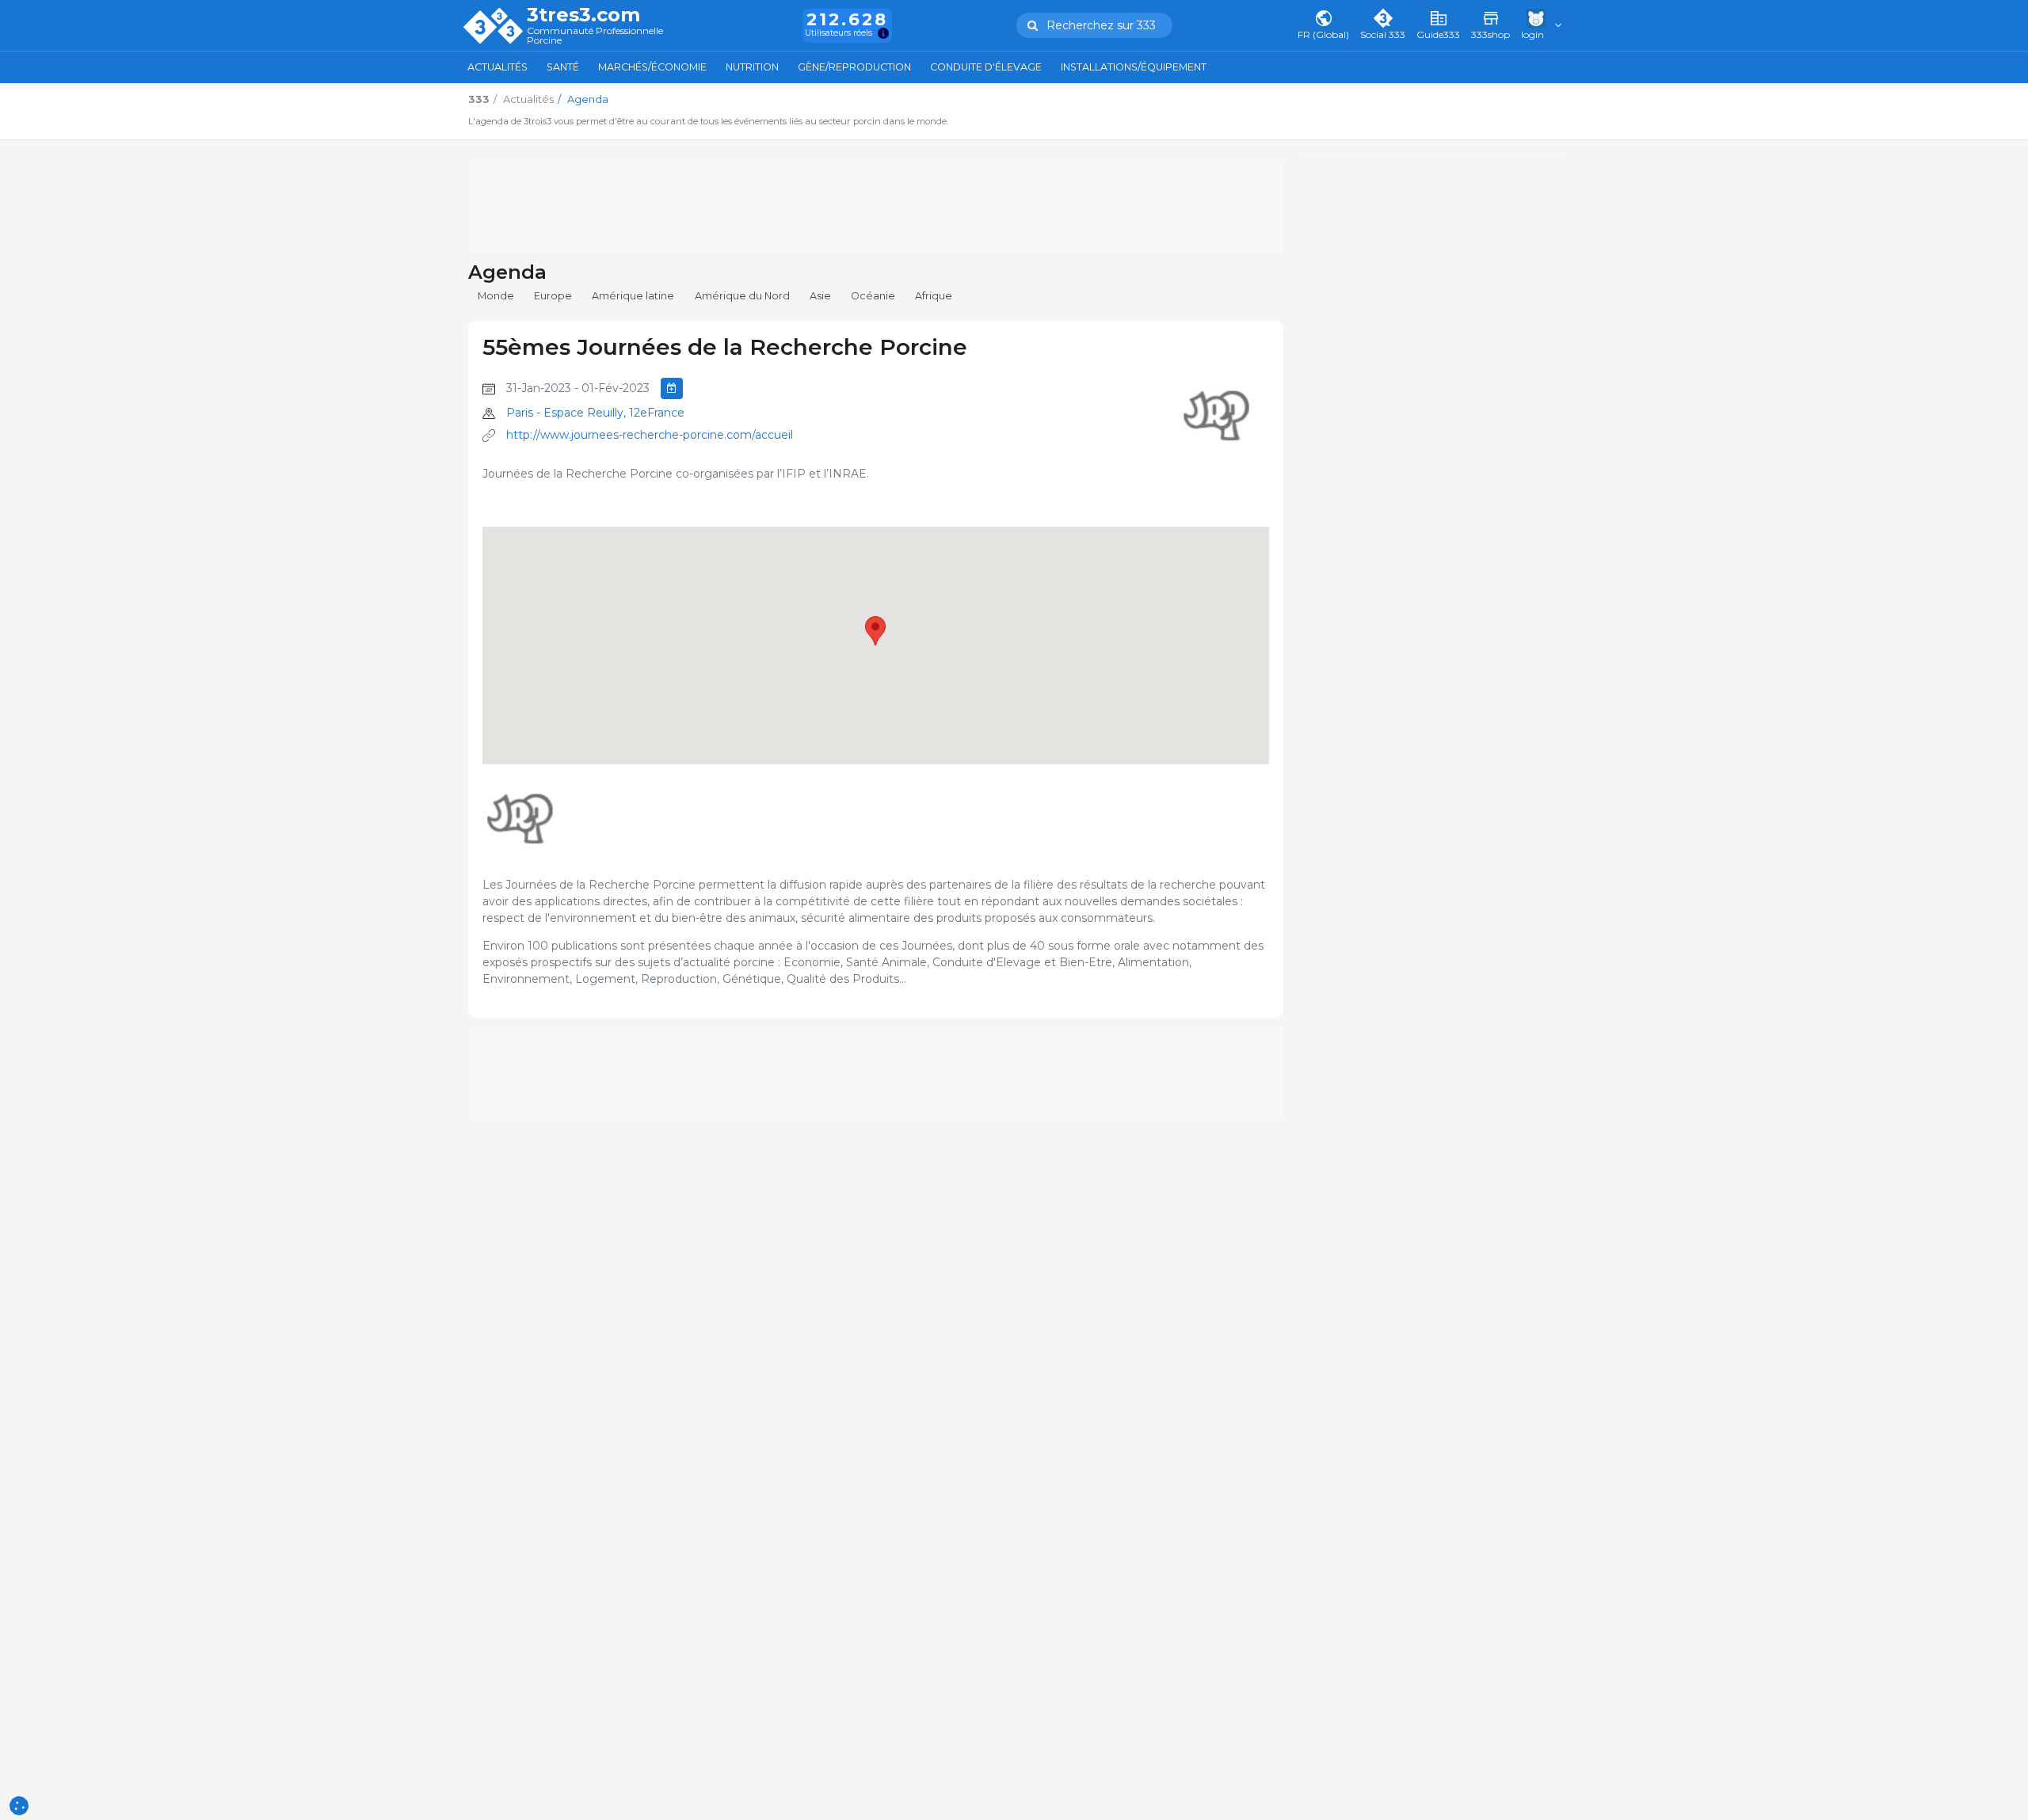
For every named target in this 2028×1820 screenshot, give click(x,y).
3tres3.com (583, 15)
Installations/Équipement (1134, 67)
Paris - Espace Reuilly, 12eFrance (595, 413)
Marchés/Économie (652, 67)
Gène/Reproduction (854, 67)
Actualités (497, 67)
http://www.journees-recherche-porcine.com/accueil (650, 435)
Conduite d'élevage (986, 67)
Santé (563, 67)
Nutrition (752, 67)
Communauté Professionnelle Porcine (595, 36)
